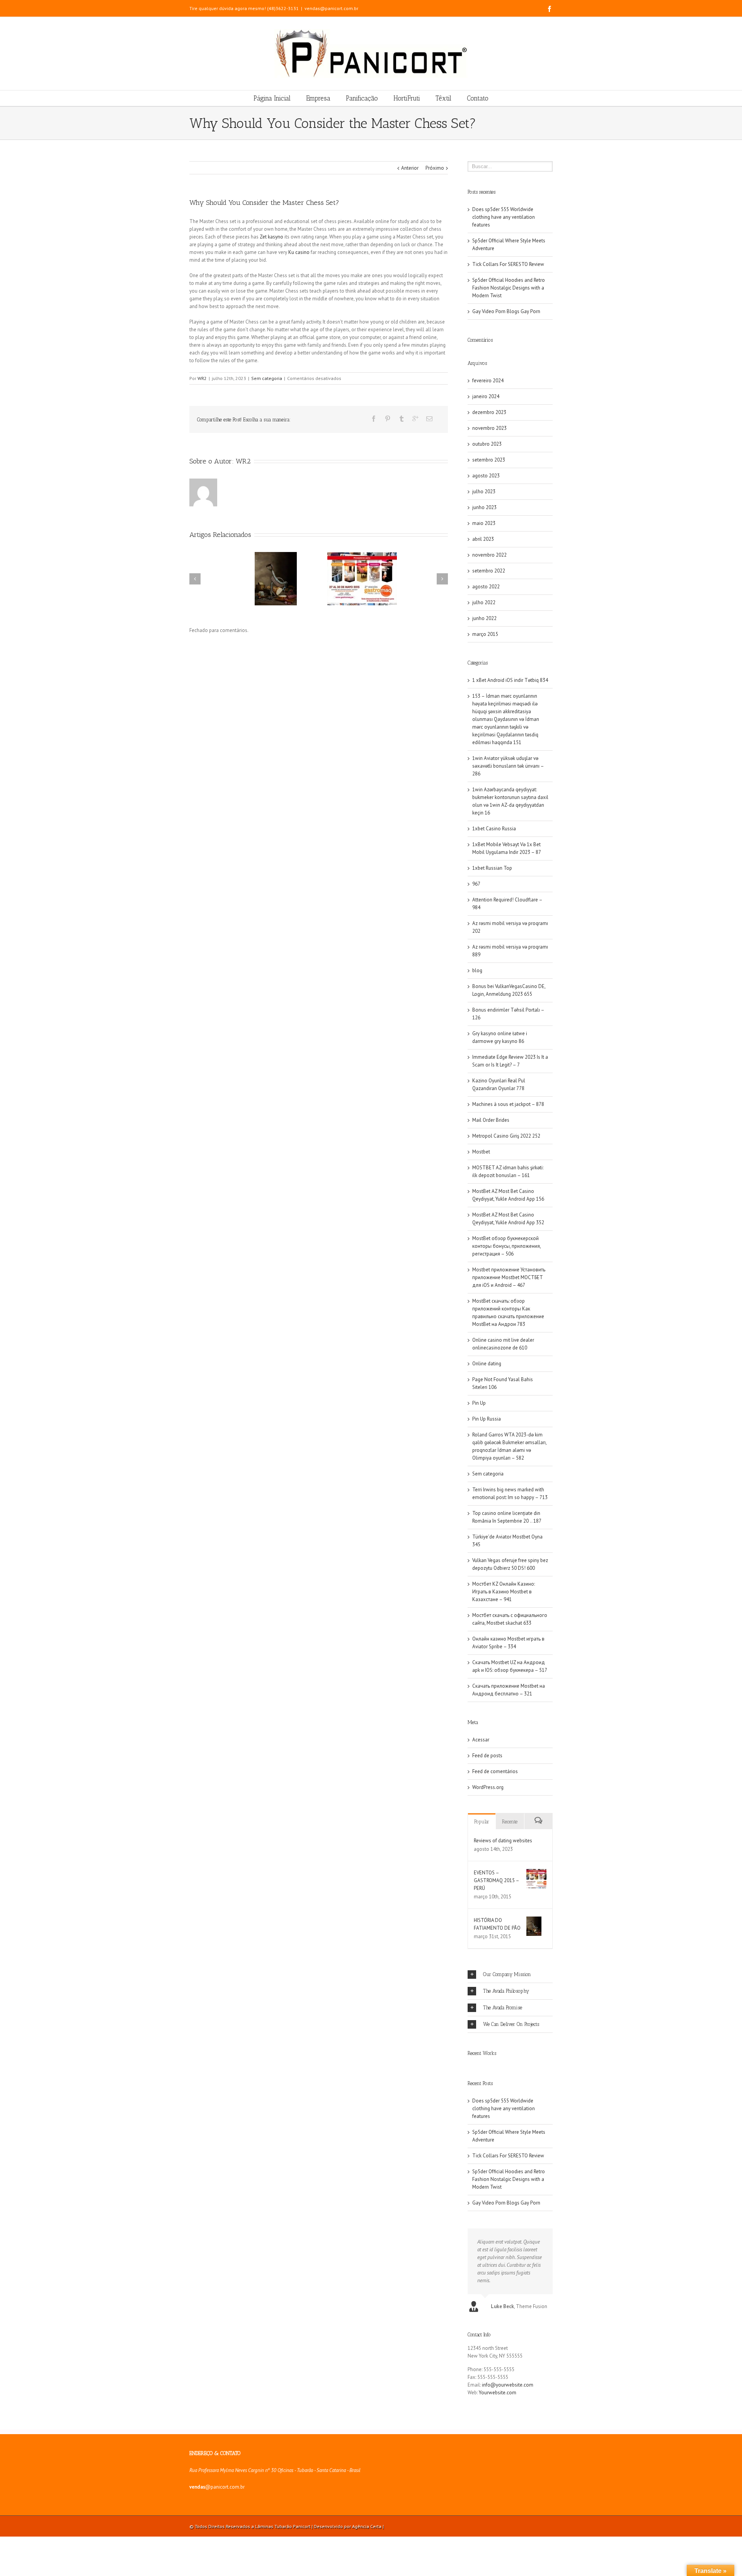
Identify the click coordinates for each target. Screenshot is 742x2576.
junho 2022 (484, 618)
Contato (478, 98)
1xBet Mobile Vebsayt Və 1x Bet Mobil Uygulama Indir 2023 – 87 (507, 848)
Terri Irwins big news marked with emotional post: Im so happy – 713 (510, 1493)
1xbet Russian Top (492, 868)
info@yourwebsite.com (508, 2385)
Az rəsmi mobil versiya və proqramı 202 (510, 927)
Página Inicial (272, 98)
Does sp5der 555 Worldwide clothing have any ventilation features (504, 217)
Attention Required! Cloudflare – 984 (507, 904)
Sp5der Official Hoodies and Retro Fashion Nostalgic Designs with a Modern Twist (509, 288)
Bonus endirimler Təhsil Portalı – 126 (508, 1014)
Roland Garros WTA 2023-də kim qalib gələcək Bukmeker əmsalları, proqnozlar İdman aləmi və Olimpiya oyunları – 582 (509, 1446)
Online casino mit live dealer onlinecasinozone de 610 (503, 1344)
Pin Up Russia (487, 1419)
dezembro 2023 (489, 412)
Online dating (487, 1364)
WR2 (202, 378)
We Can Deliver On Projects (511, 2024)
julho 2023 (484, 492)
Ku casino (299, 252)
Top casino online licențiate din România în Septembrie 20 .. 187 (507, 1517)
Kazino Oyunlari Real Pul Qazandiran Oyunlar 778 (499, 1084)
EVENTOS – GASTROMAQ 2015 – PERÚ (496, 1880)
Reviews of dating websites (503, 1841)
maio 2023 (484, 523)
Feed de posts (487, 1756)
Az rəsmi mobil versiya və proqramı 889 (510, 951)
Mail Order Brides (491, 1120)
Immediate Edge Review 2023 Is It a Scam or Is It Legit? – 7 (510, 1061)
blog (477, 970)
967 (476, 884)
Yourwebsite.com (498, 2393)
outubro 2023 (487, 444)
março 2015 (485, 634)
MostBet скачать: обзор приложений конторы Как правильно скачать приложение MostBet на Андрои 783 (508, 1313)
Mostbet (481, 1152)
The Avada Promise (503, 2008)
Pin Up (479, 1403)
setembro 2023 (489, 460)
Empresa (318, 98)
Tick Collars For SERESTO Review (508, 264)
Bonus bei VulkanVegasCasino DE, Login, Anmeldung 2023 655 (509, 990)
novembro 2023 (489, 428)
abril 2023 (483, 539)
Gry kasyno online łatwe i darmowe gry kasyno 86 (500, 1037)
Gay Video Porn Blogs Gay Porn (506, 311)
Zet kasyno (271, 237)
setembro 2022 (489, 571)
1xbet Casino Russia (494, 829)
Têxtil (443, 98)
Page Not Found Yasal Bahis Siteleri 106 (503, 1383)
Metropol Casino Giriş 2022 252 (506, 1136)
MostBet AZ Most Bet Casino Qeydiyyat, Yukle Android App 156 (508, 1195)
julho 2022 (484, 602)
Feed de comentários (495, 1771)
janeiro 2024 (486, 396)
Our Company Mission (507, 1974)
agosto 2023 (486, 476)
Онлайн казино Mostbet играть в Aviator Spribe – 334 (508, 1643)
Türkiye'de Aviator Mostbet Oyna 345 (507, 1541)
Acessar (481, 1740)
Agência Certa (367, 2526)
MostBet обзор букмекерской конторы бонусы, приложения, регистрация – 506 (506, 1246)
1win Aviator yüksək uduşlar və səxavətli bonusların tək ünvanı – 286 (508, 766)
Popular (482, 1822)
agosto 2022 (486, 587)
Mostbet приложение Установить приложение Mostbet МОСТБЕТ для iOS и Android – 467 (509, 1277)
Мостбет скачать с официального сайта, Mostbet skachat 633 (510, 1619)
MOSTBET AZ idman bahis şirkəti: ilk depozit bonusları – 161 (508, 1171)
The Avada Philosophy (506, 1991)
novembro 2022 (489, 555)
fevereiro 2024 (488, 381)
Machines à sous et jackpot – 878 (508, 1104)
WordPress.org (488, 1787)
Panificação (362, 98)
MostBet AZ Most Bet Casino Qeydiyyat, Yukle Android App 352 (508, 1219)
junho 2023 (484, 507)
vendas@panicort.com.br (331, 8)
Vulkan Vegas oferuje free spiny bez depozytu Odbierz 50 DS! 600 (510, 1564)
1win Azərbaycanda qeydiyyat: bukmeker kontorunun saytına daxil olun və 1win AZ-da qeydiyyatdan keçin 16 (510, 801)
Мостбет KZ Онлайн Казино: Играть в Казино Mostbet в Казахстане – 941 (504, 1592)
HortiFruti (407, 98)
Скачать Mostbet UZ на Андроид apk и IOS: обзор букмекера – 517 (510, 1666)
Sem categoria (267, 378)
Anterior (410, 168)
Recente (510, 1822)
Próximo (435, 168)
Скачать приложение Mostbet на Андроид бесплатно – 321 (509, 1690)
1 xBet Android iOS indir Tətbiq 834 (510, 680)
